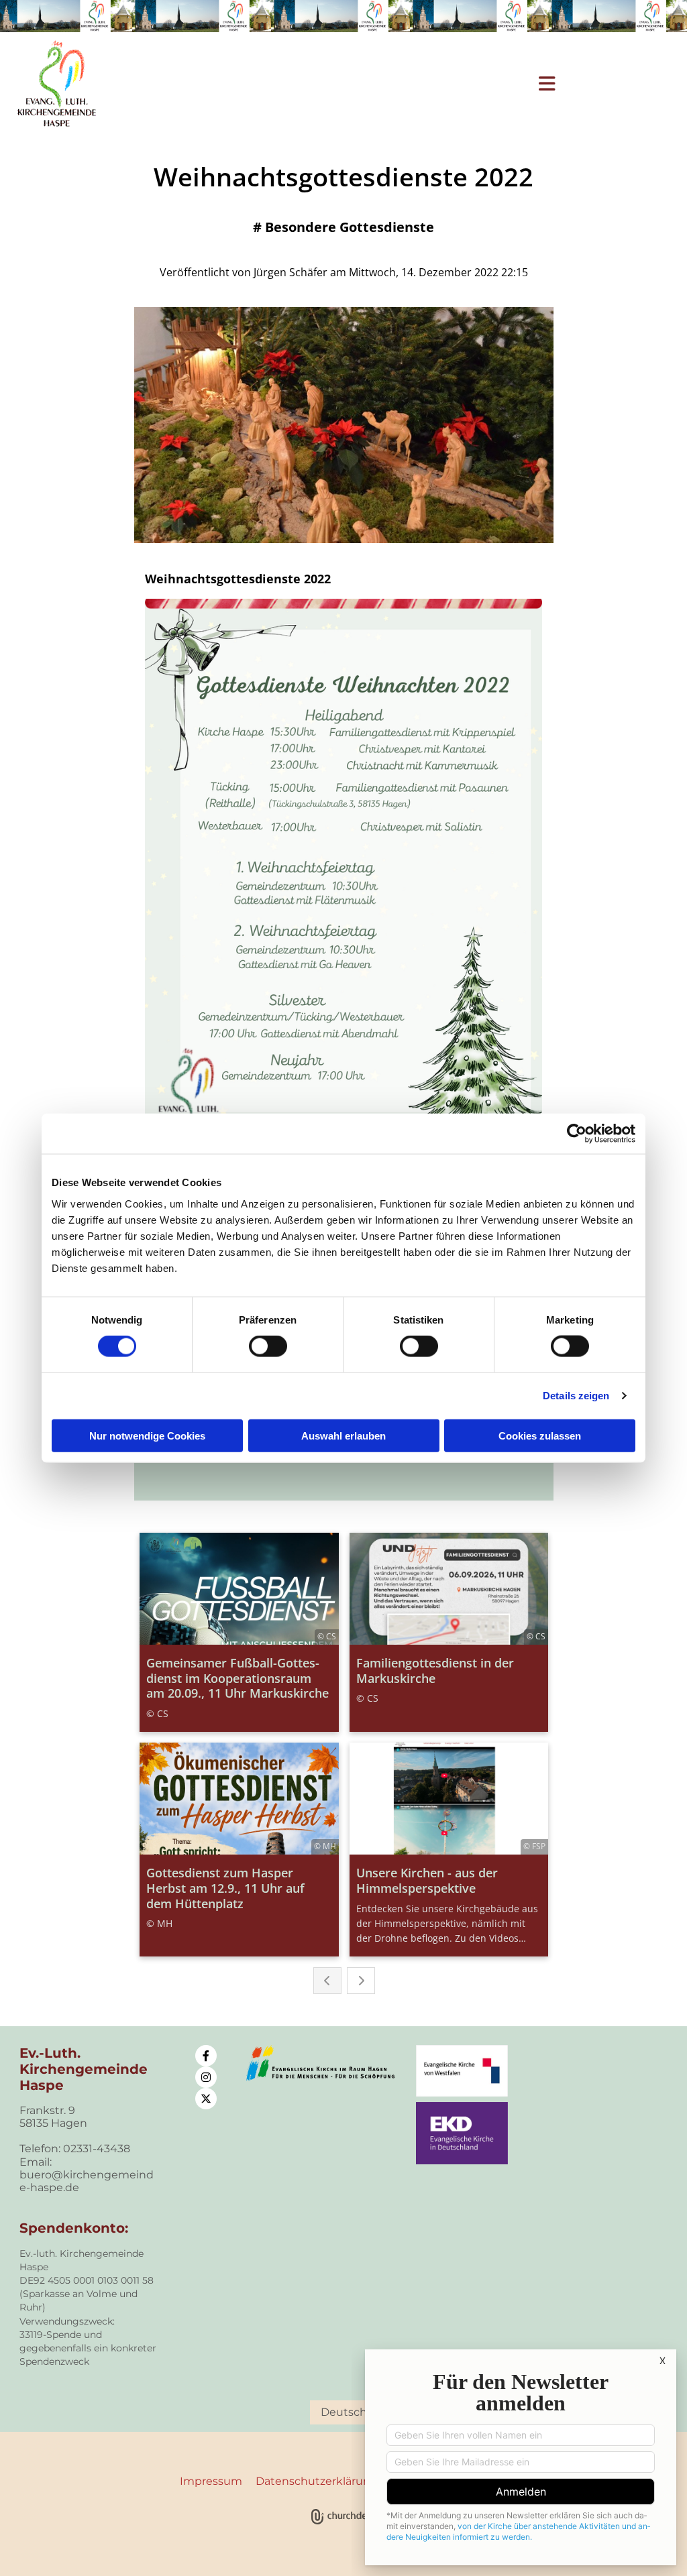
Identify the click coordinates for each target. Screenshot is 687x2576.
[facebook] (206, 2056)
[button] (372, 84)
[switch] (268, 1346)
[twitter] (206, 2099)
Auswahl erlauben (343, 1435)
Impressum (211, 2481)
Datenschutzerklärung (317, 2481)
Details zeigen (576, 1396)
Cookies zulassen (540, 1435)
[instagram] (206, 2077)
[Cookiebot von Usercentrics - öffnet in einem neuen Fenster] (577, 1134)
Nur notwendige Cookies (147, 1435)
